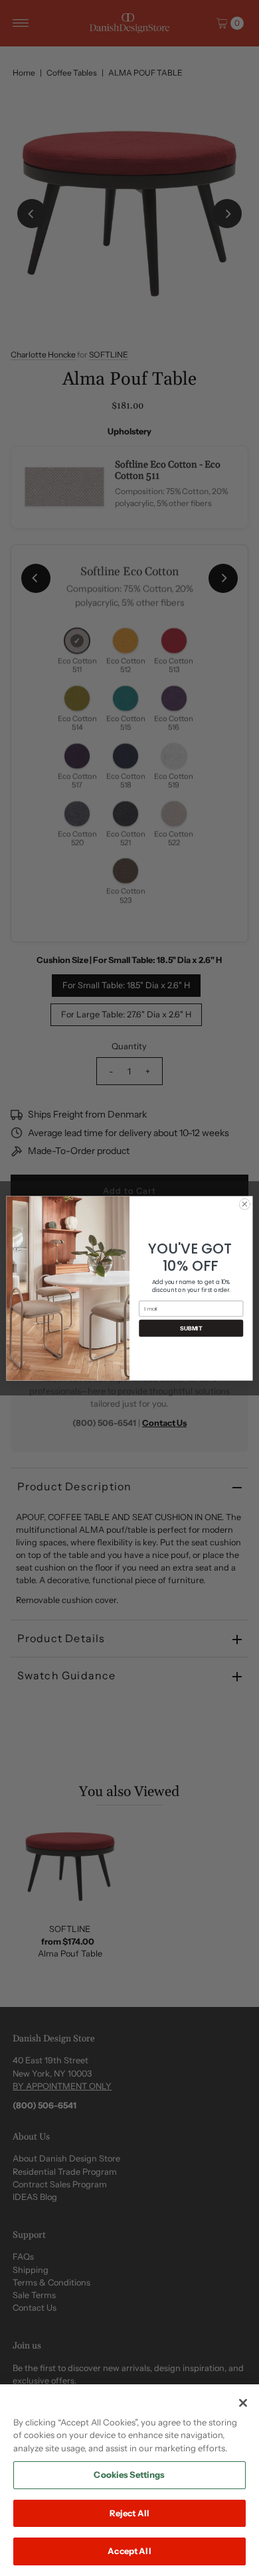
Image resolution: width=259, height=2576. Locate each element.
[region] (129, 2480)
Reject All (129, 2513)
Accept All (129, 2551)
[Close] (243, 2403)
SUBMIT (191, 1328)
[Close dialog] (245, 1204)
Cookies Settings (129, 2475)
